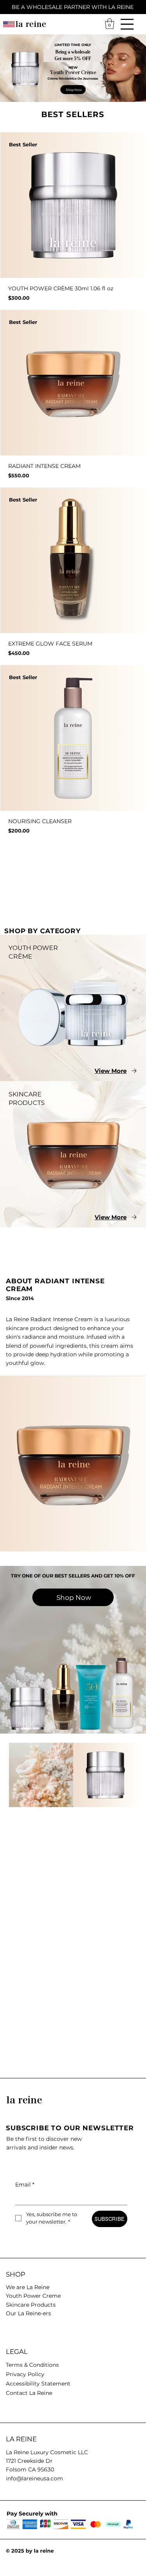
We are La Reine (28, 2287)
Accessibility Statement (38, 2384)
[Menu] (127, 24)
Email (25, 2185)
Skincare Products (31, 2305)
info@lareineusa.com (34, 2478)
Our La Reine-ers (28, 2313)
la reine (31, 24)
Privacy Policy (25, 2374)
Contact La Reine (29, 2393)
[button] (110, 24)
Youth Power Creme (33, 2296)
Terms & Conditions (32, 2365)
